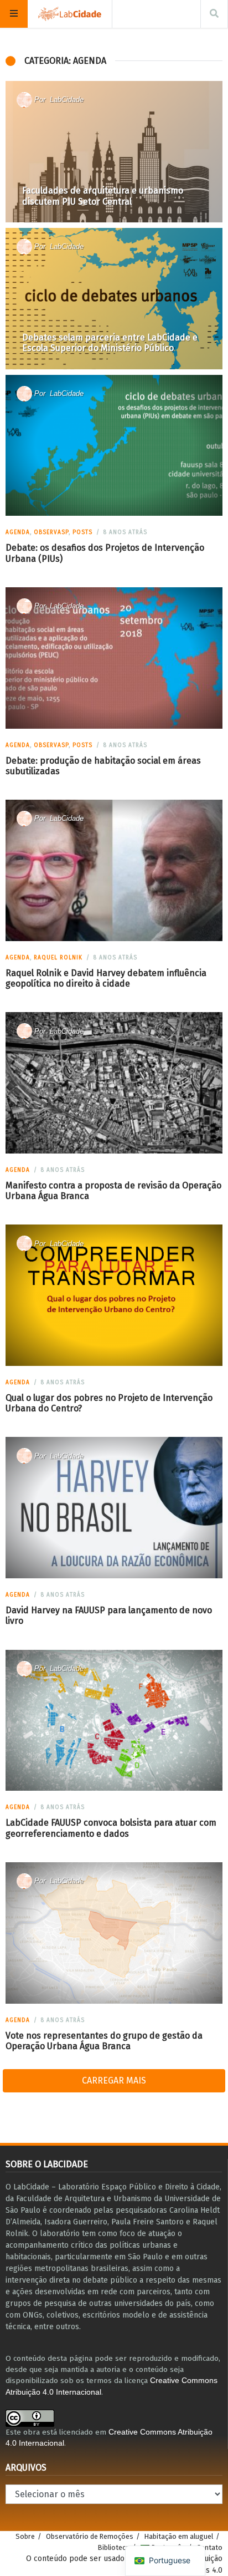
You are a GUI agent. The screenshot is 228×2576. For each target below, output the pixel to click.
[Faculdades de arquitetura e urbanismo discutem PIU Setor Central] (114, 152)
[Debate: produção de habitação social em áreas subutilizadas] (114, 658)
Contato (209, 2547)
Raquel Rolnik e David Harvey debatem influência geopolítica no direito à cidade (106, 978)
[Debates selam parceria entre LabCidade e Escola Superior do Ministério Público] (114, 299)
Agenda (18, 532)
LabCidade (67, 100)
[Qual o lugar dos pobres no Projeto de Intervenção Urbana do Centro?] (114, 1295)
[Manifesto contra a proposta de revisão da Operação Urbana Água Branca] (114, 1083)
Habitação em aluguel (179, 2536)
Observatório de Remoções (90, 2536)
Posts (82, 532)
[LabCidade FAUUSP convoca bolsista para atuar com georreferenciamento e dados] (114, 1720)
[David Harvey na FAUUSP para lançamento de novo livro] (114, 1508)
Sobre (25, 2536)
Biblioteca (114, 2547)
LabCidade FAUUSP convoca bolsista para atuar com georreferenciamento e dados (111, 1828)
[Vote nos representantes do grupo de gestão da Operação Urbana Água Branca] (114, 1933)
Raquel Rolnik (58, 958)
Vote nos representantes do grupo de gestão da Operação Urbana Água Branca (104, 2041)
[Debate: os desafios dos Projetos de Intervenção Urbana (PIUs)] (114, 445)
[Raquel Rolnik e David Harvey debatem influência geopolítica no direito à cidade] (114, 870)
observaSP (51, 532)
